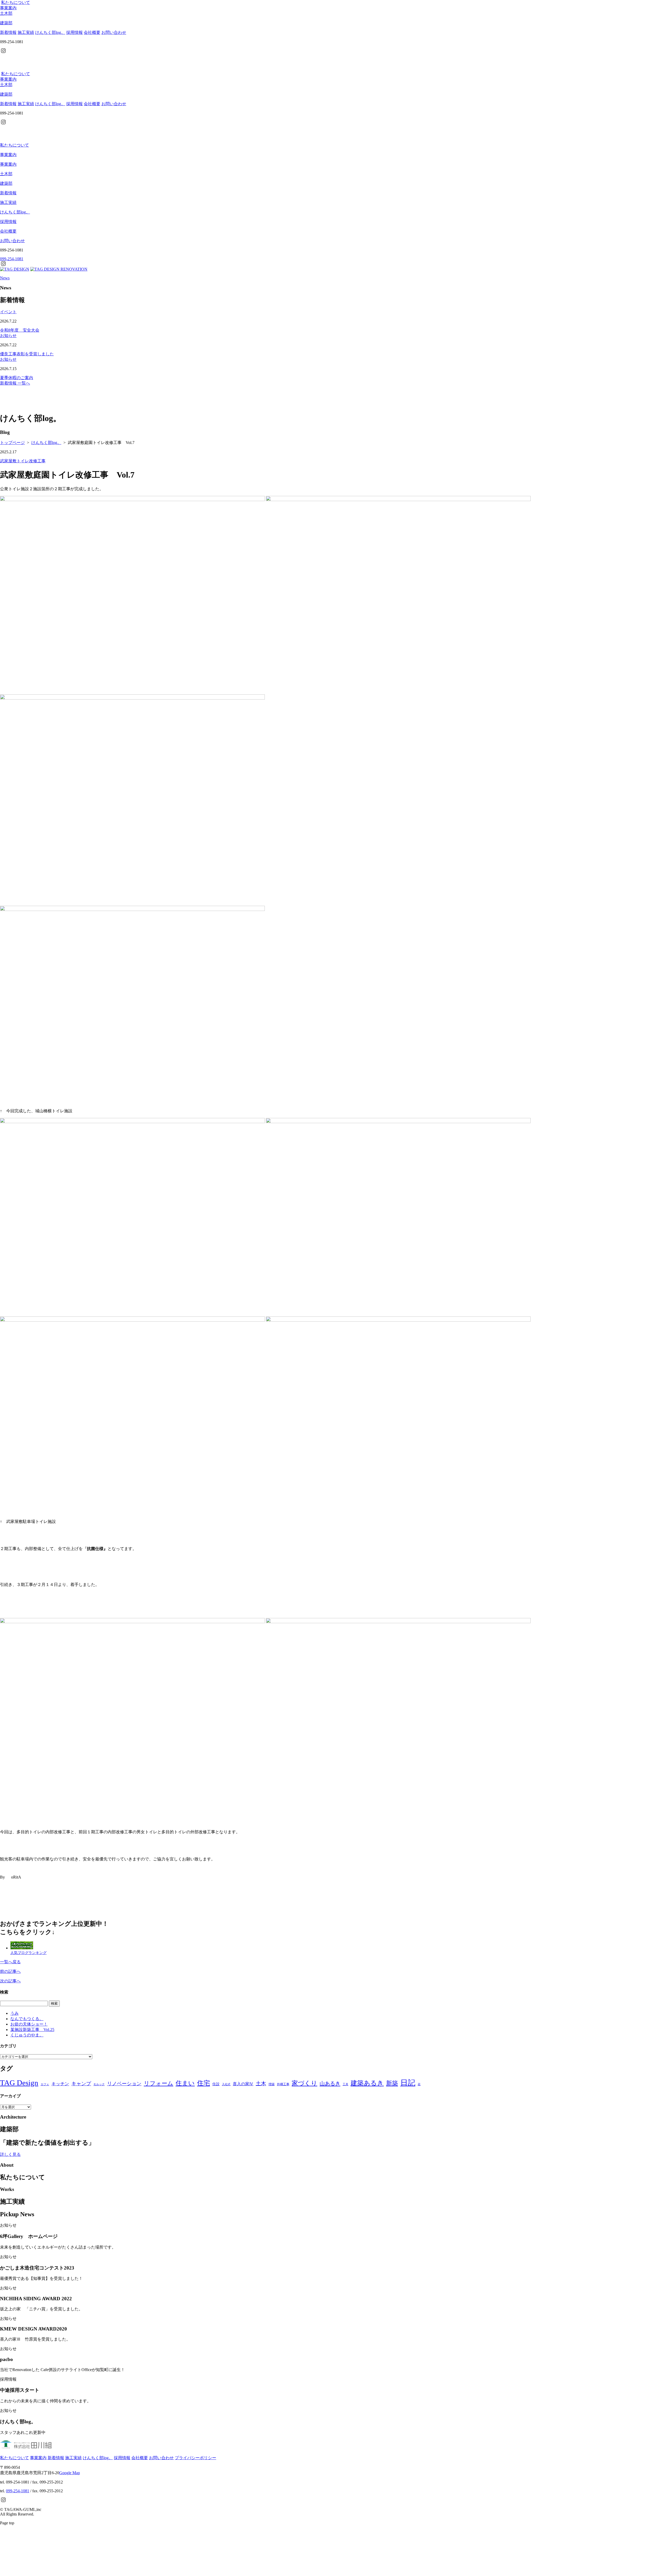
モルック (99, 2084)
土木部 (6, 174)
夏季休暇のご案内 (17, 378)
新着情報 (8, 32)
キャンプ (81, 2084)
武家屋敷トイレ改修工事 (23, 461)
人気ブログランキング (28, 1953)
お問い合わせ (114, 32)
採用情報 (74, 32)
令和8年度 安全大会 (20, 330)
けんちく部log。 (50, 32)
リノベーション (124, 2084)
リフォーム (159, 2083)
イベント (8, 312)
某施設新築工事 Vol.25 (32, 2030)
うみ (14, 2013)
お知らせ (8, 336)
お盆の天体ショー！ (29, 2024)
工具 (345, 2084)
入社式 (226, 2084)
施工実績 (26, 32)
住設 (216, 2084)
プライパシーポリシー (195, 2458)
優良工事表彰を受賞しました (27, 354)
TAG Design (19, 2083)
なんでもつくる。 (27, 2019)
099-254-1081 (18, 2491)
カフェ (45, 2084)
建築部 (6, 183)
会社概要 (92, 32)
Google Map (70, 2473)
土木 (261, 2083)
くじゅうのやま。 (27, 2035)
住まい (185, 2083)
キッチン (60, 2084)
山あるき (330, 2083)
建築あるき (367, 2083)
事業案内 (8, 8)
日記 (408, 2083)
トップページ (12, 443)
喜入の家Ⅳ (243, 2084)
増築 (272, 2084)
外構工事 (283, 2084)
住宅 (204, 2083)
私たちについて (16, 2)
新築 (392, 2083)
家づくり (304, 2083)
